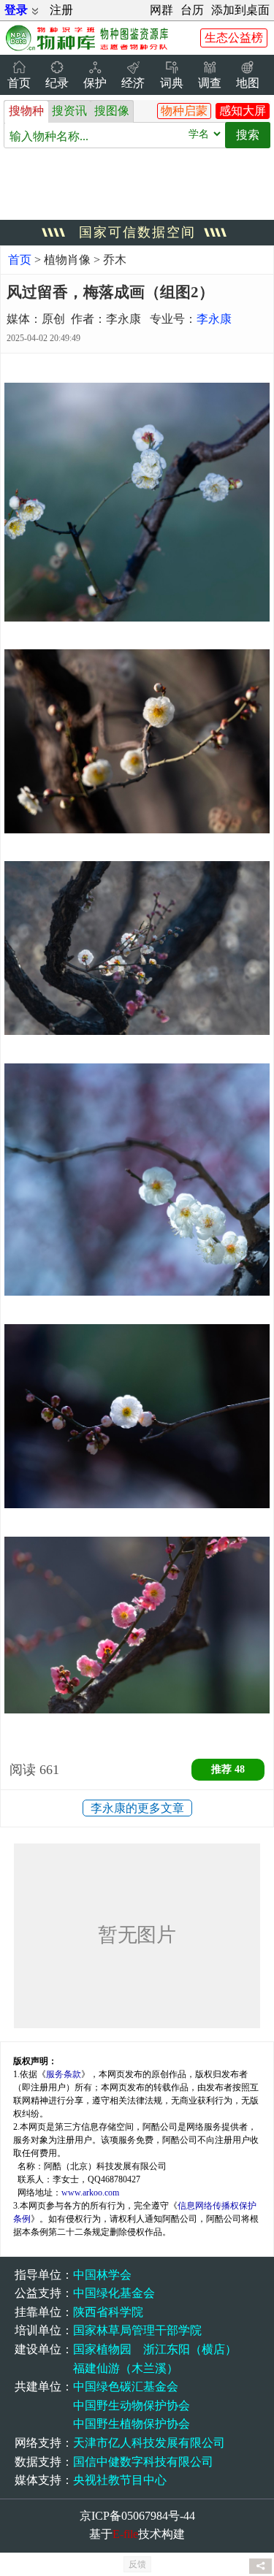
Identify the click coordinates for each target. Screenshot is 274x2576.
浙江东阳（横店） (190, 2349)
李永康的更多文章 (137, 1808)
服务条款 (64, 2074)
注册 (61, 10)
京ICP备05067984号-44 (137, 2516)
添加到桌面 (240, 10)
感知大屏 (243, 111)
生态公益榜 (234, 38)
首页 (20, 260)
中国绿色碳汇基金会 (126, 2386)
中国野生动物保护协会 (132, 2405)
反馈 (137, 2564)
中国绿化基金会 (114, 2293)
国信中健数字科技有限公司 (143, 2462)
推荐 (228, 1769)
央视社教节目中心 (120, 2480)
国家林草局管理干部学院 (137, 2330)
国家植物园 (102, 2349)
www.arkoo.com (90, 2193)
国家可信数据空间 (137, 232)
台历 (192, 10)
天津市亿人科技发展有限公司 (149, 2443)
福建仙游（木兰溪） (126, 2368)
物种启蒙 (184, 111)
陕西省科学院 (108, 2312)
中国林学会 (102, 2275)
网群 (161, 10)
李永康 (214, 319)
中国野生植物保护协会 (132, 2424)
